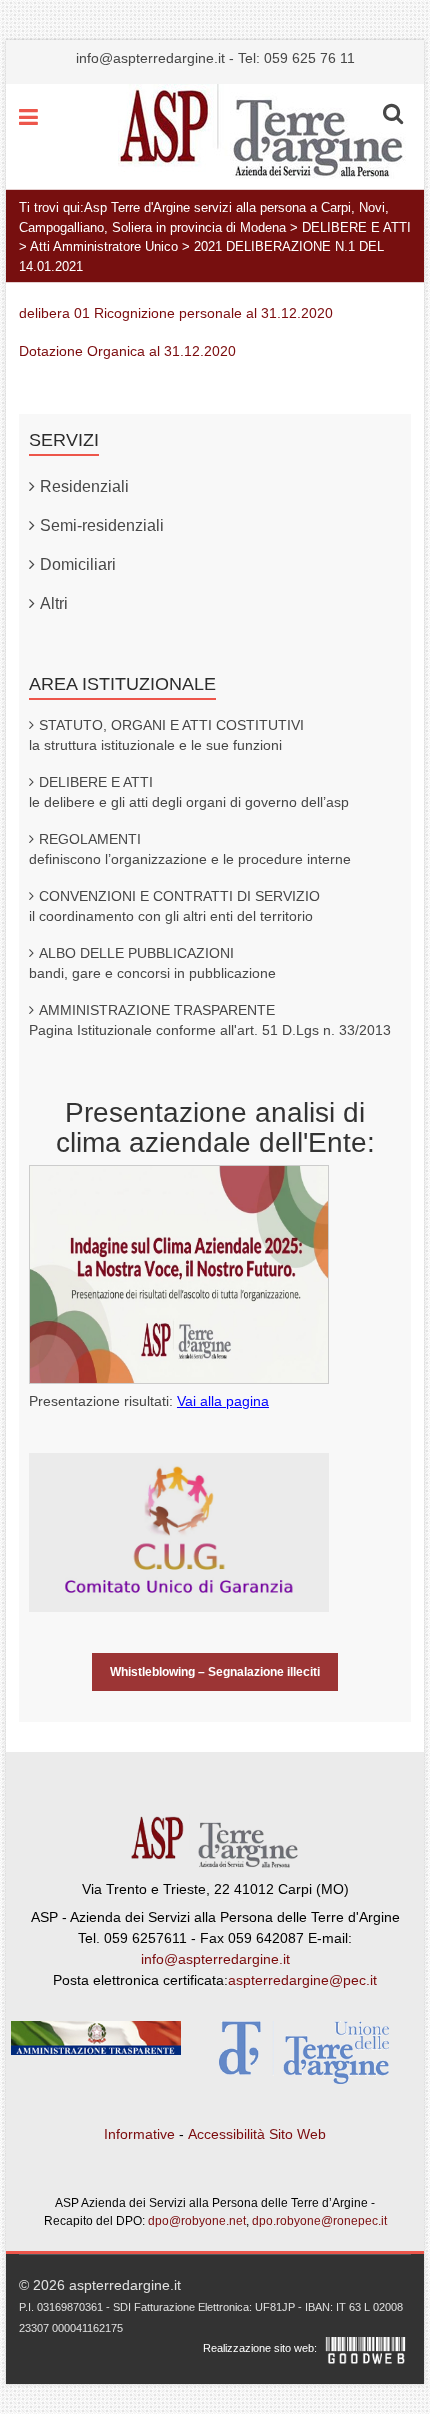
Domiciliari (78, 564)
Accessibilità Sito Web (257, 2134)
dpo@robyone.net (197, 2221)
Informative (139, 2134)
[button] (393, 113)
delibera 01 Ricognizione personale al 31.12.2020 (176, 313)
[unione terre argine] (304, 2057)
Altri (54, 603)
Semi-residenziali (102, 525)
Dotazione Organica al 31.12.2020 (127, 351)
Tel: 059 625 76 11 (296, 58)
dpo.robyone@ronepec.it (319, 2221)
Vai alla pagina (223, 1401)
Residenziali (84, 486)
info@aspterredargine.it (150, 58)
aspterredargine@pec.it (302, 1980)
